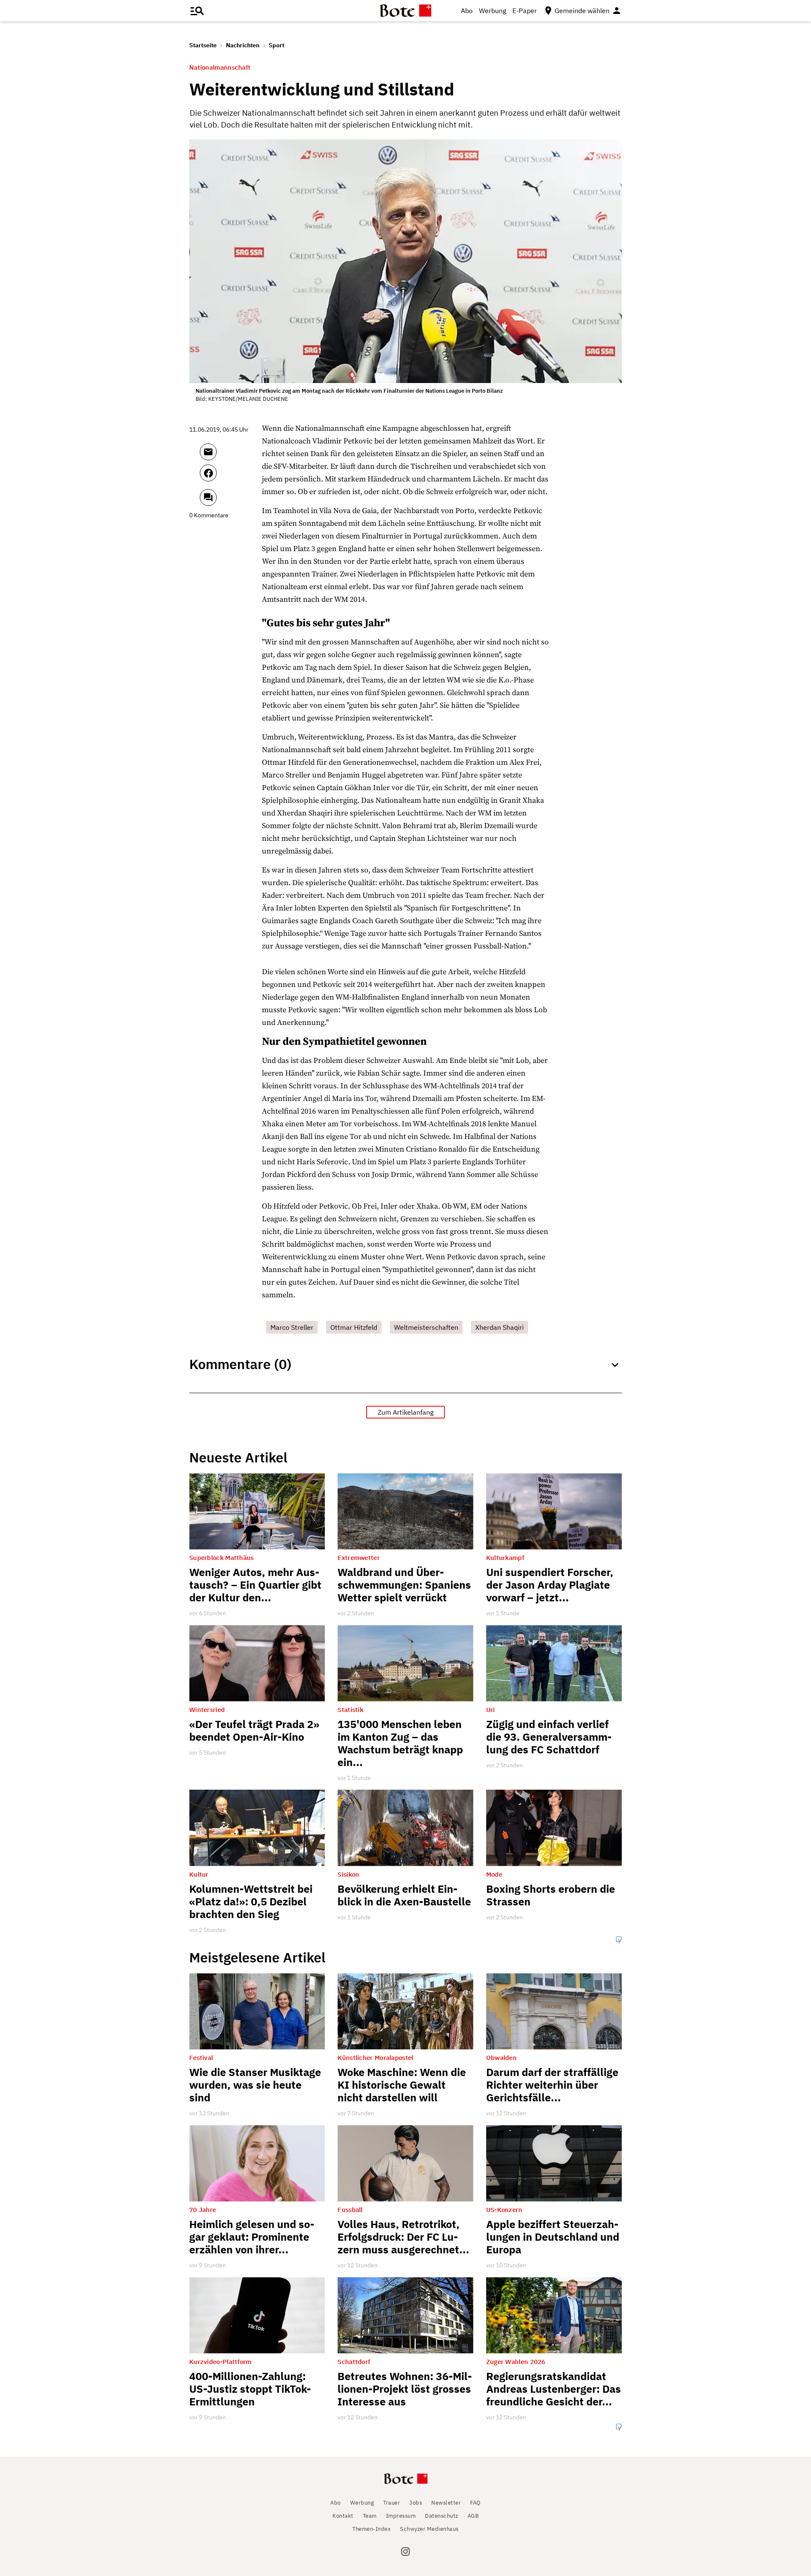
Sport (276, 45)
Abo (467, 11)
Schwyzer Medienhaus (429, 2529)
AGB (473, 2516)
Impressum (401, 2516)
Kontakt (343, 2516)
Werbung (493, 11)
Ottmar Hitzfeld (354, 1327)
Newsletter (446, 2503)
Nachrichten (243, 45)
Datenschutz (442, 2516)
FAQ (475, 2503)
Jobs (416, 2503)
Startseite (203, 45)
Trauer (392, 2503)
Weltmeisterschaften (426, 1327)
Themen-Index (371, 2529)
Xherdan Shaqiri (499, 1327)
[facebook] (231, 477)
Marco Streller (292, 1327)
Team (370, 2516)
